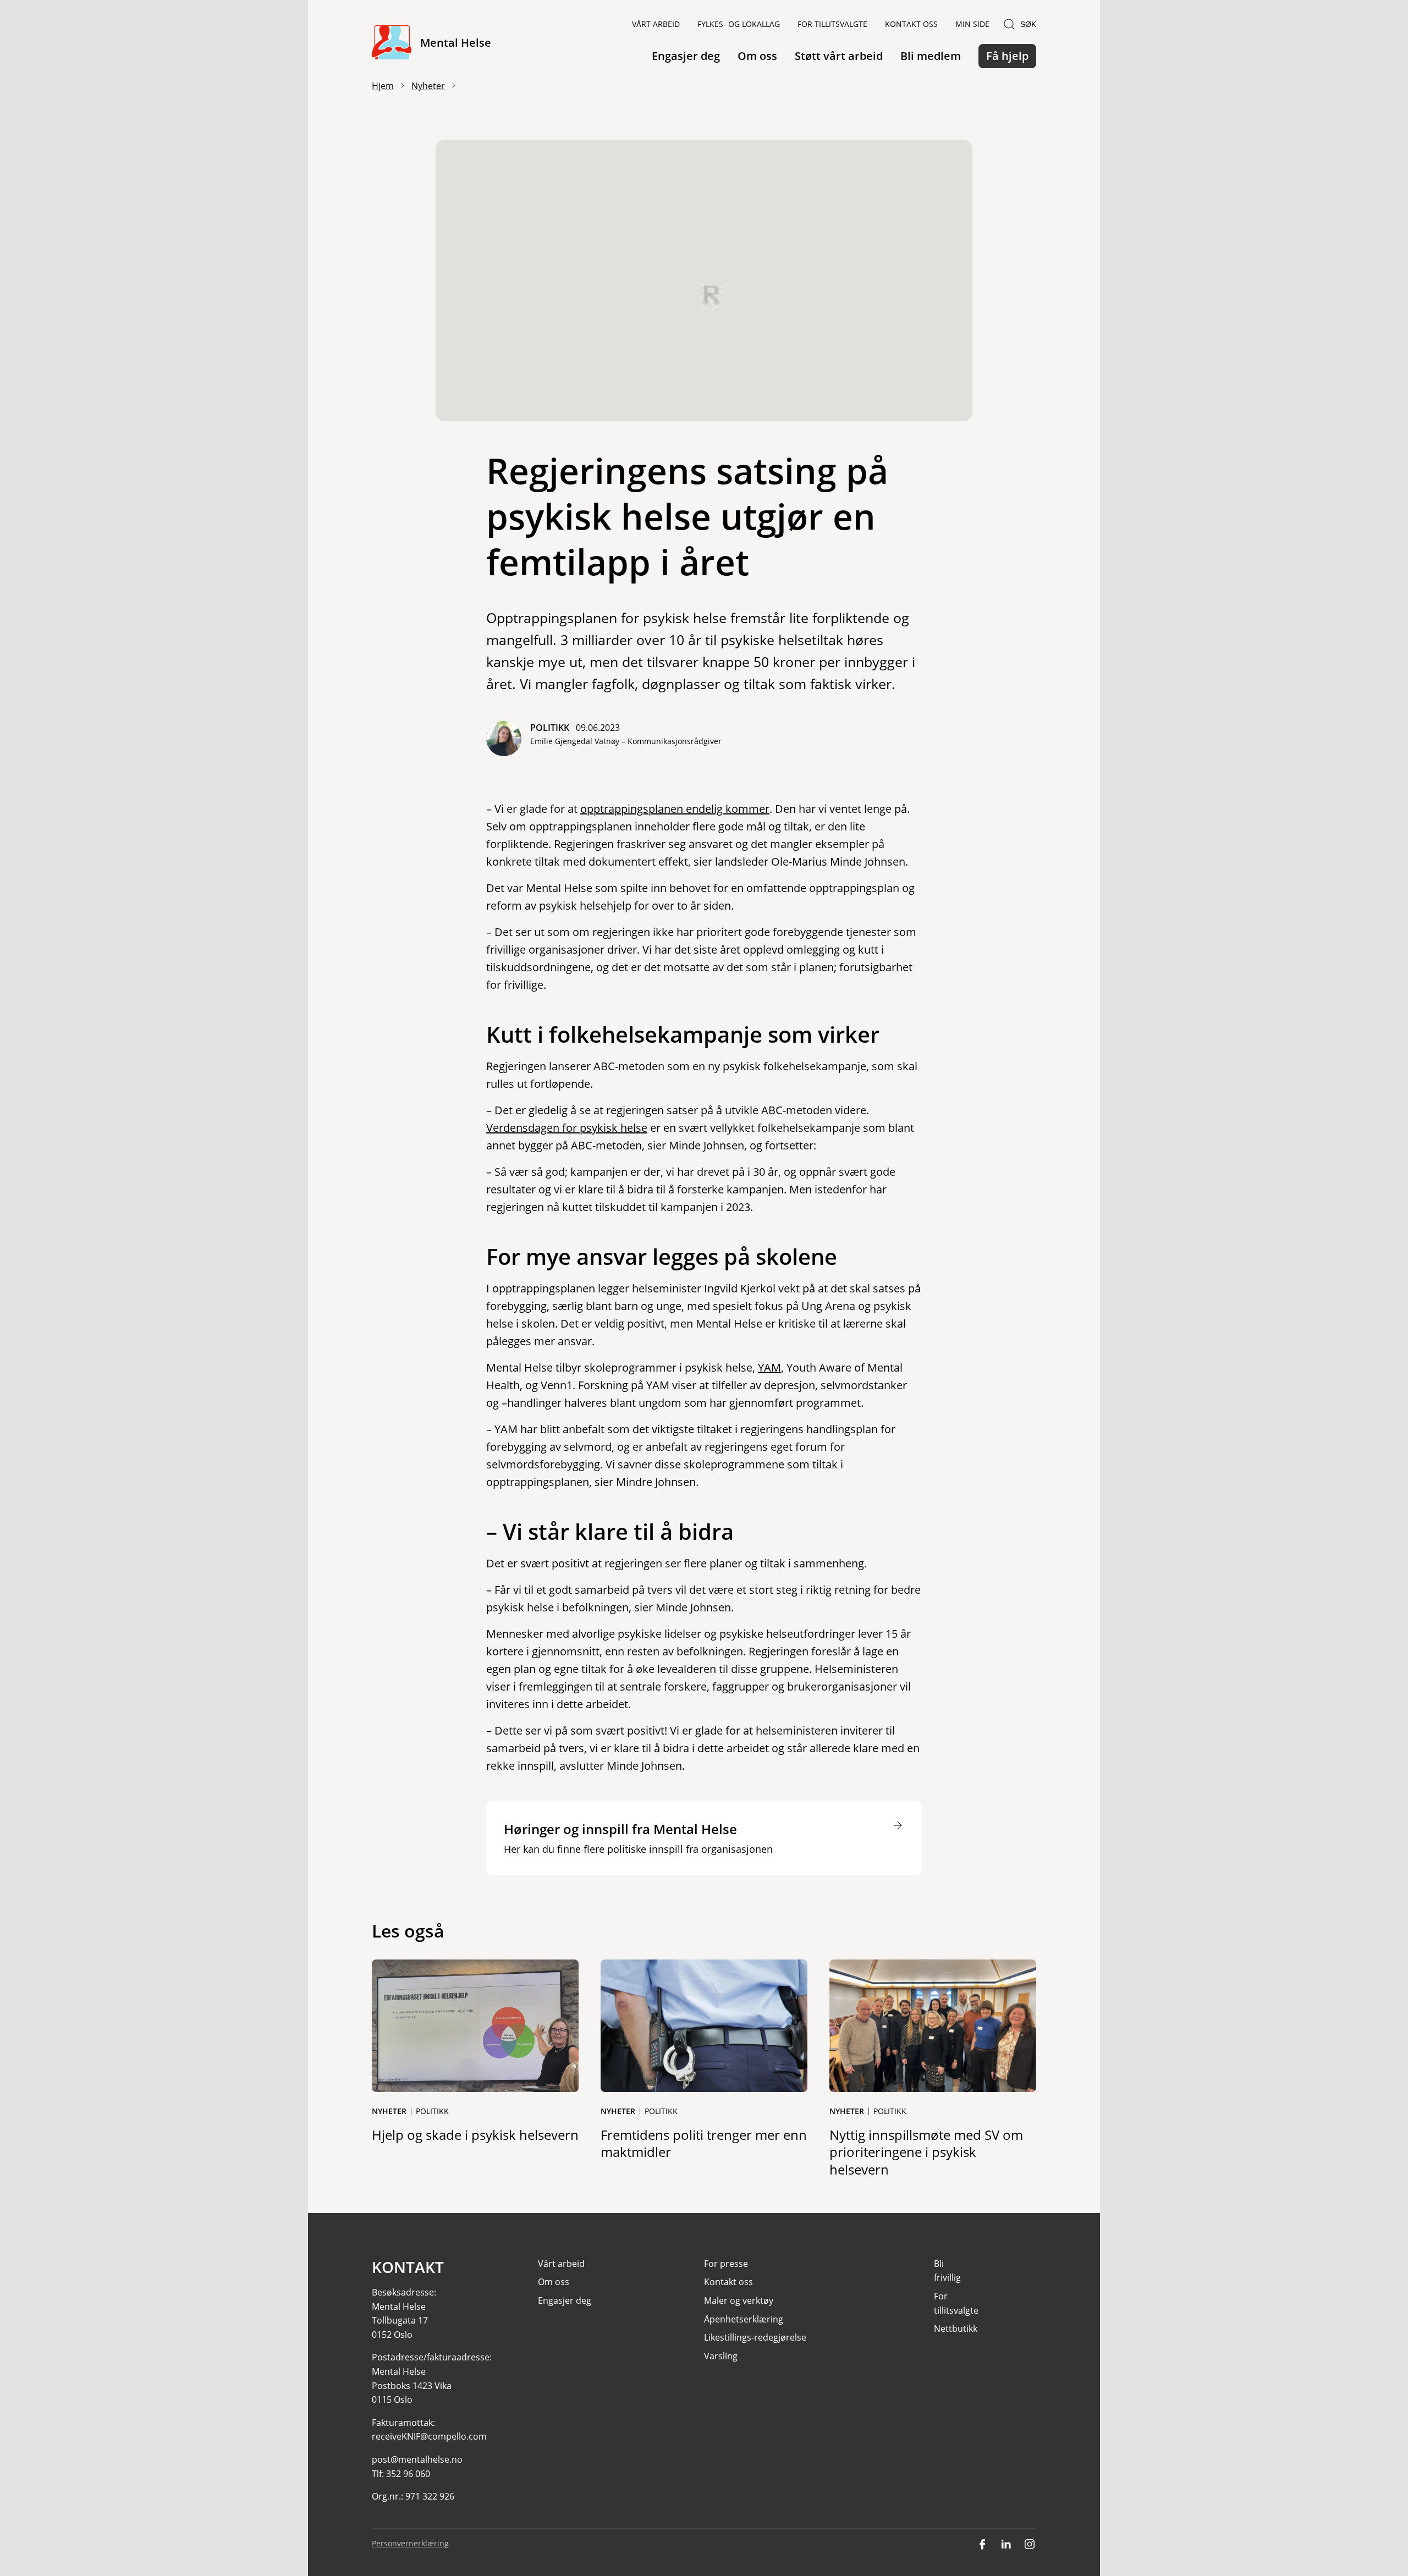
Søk (1028, 24)
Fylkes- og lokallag (739, 24)
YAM (769, 1367)
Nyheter (428, 86)
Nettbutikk (956, 2329)
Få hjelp (1007, 56)
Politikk (550, 728)
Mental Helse (456, 43)
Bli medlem (931, 56)
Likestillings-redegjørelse (755, 2337)
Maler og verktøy (739, 2300)
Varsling (721, 2356)
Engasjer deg (686, 56)
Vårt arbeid (656, 24)
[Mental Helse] (392, 43)
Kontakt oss (911, 24)
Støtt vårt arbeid (839, 56)
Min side (972, 24)
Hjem (383, 86)
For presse (726, 2264)
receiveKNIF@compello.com (429, 2436)
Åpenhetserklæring (744, 2319)
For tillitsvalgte (832, 24)
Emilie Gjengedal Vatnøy (575, 741)
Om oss (757, 56)
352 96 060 (408, 2474)
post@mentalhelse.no (417, 2459)
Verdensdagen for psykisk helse (567, 1128)
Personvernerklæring (410, 2543)
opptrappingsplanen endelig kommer (675, 809)
